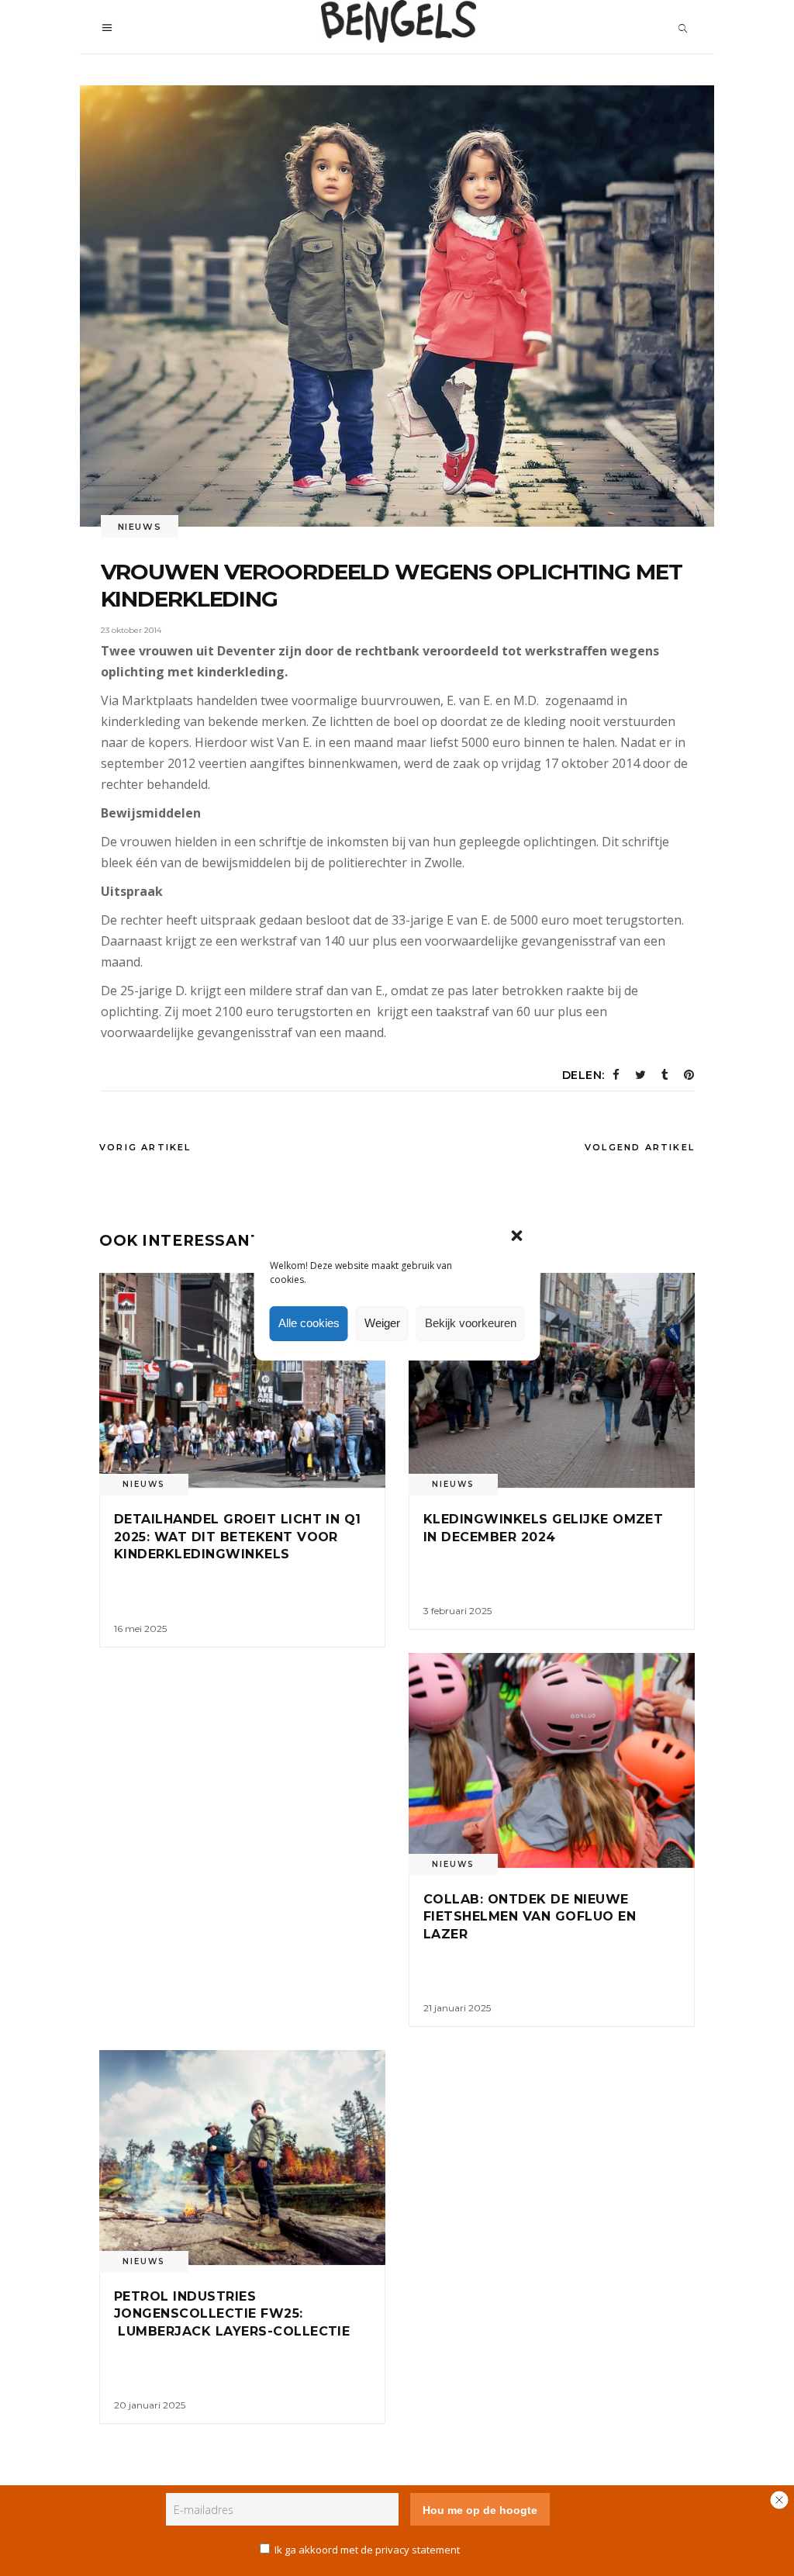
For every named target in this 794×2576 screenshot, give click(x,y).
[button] (517, 1236)
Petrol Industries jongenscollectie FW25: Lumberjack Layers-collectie (234, 2314)
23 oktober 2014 (131, 630)
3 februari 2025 (457, 1611)
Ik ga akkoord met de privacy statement (367, 2550)
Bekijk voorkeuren (471, 1323)
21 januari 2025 (457, 2008)
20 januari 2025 (150, 2405)
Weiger (382, 1323)
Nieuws (140, 527)
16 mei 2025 (140, 1629)
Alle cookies (309, 1323)
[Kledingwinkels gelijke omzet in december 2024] (552, 1380)
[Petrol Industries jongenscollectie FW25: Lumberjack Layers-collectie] (242, 2158)
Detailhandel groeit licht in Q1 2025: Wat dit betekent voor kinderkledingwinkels (238, 1537)
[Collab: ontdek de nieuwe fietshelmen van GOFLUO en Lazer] (552, 1760)
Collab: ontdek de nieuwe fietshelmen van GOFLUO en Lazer (530, 1917)
